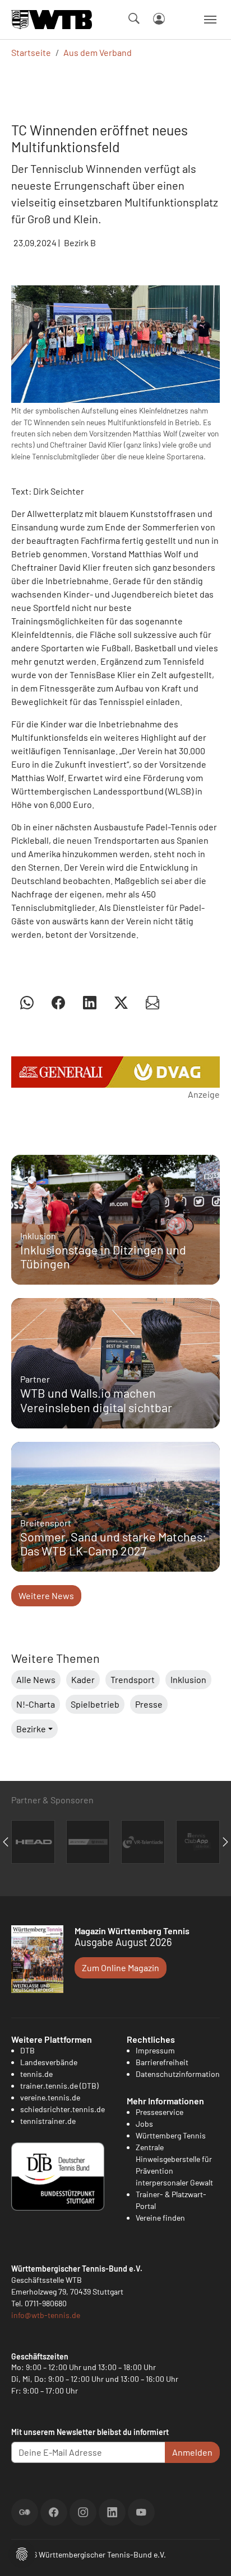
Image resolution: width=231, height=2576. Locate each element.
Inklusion (188, 1679)
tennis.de (36, 2074)
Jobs (144, 2124)
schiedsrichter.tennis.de (63, 2109)
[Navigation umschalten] (210, 20)
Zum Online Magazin (121, 1968)
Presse (149, 1704)
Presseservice (160, 2112)
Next (225, 1842)
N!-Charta (36, 1704)
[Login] (159, 19)
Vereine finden (160, 2218)
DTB (27, 2050)
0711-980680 (46, 2303)
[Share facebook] (58, 1002)
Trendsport (133, 1679)
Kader (83, 1679)
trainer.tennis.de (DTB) (59, 2086)
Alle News (36, 1679)
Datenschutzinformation (178, 2074)
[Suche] (134, 18)
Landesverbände (49, 2062)
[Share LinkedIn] (90, 1002)
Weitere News (46, 1595)
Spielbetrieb (95, 1704)
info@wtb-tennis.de (46, 2315)
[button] (22, 2553)
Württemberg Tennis (171, 2135)
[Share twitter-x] (121, 1002)
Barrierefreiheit (162, 2062)
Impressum (155, 2050)
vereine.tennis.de (50, 2097)
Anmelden (192, 2452)
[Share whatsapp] (27, 1002)
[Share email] (153, 1002)
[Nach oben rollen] (209, 2554)
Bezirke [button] (31, 1729)
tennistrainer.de (48, 2121)
